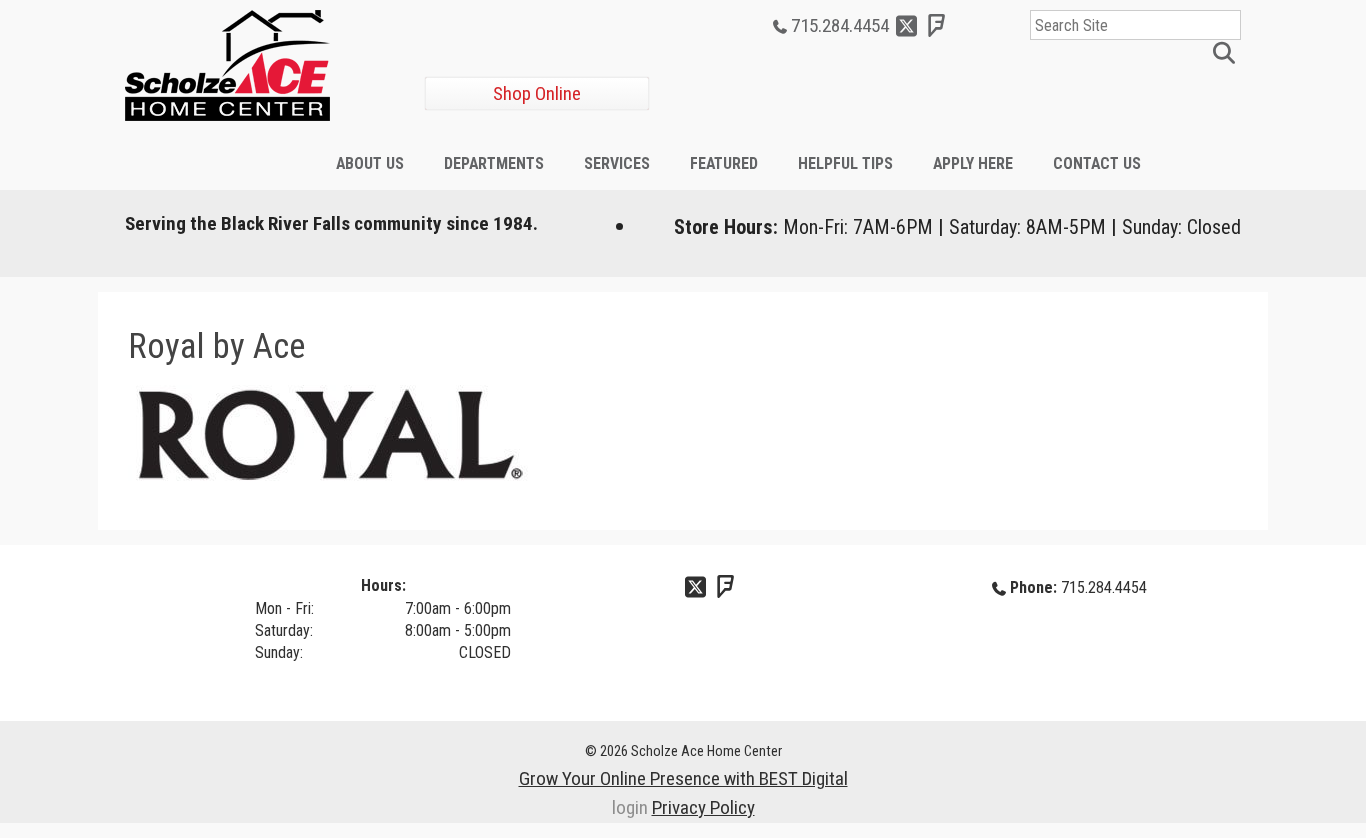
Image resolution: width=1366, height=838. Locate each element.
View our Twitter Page (907, 26)
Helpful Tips (845, 163)
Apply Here (973, 163)
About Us (370, 163)
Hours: (383, 585)
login (630, 807)
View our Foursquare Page (937, 26)
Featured (724, 163)
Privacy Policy (703, 807)
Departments (494, 163)
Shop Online (537, 93)
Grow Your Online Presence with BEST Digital (683, 778)
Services (617, 163)
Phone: (1033, 587)
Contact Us (1097, 163)
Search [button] (1227, 55)
